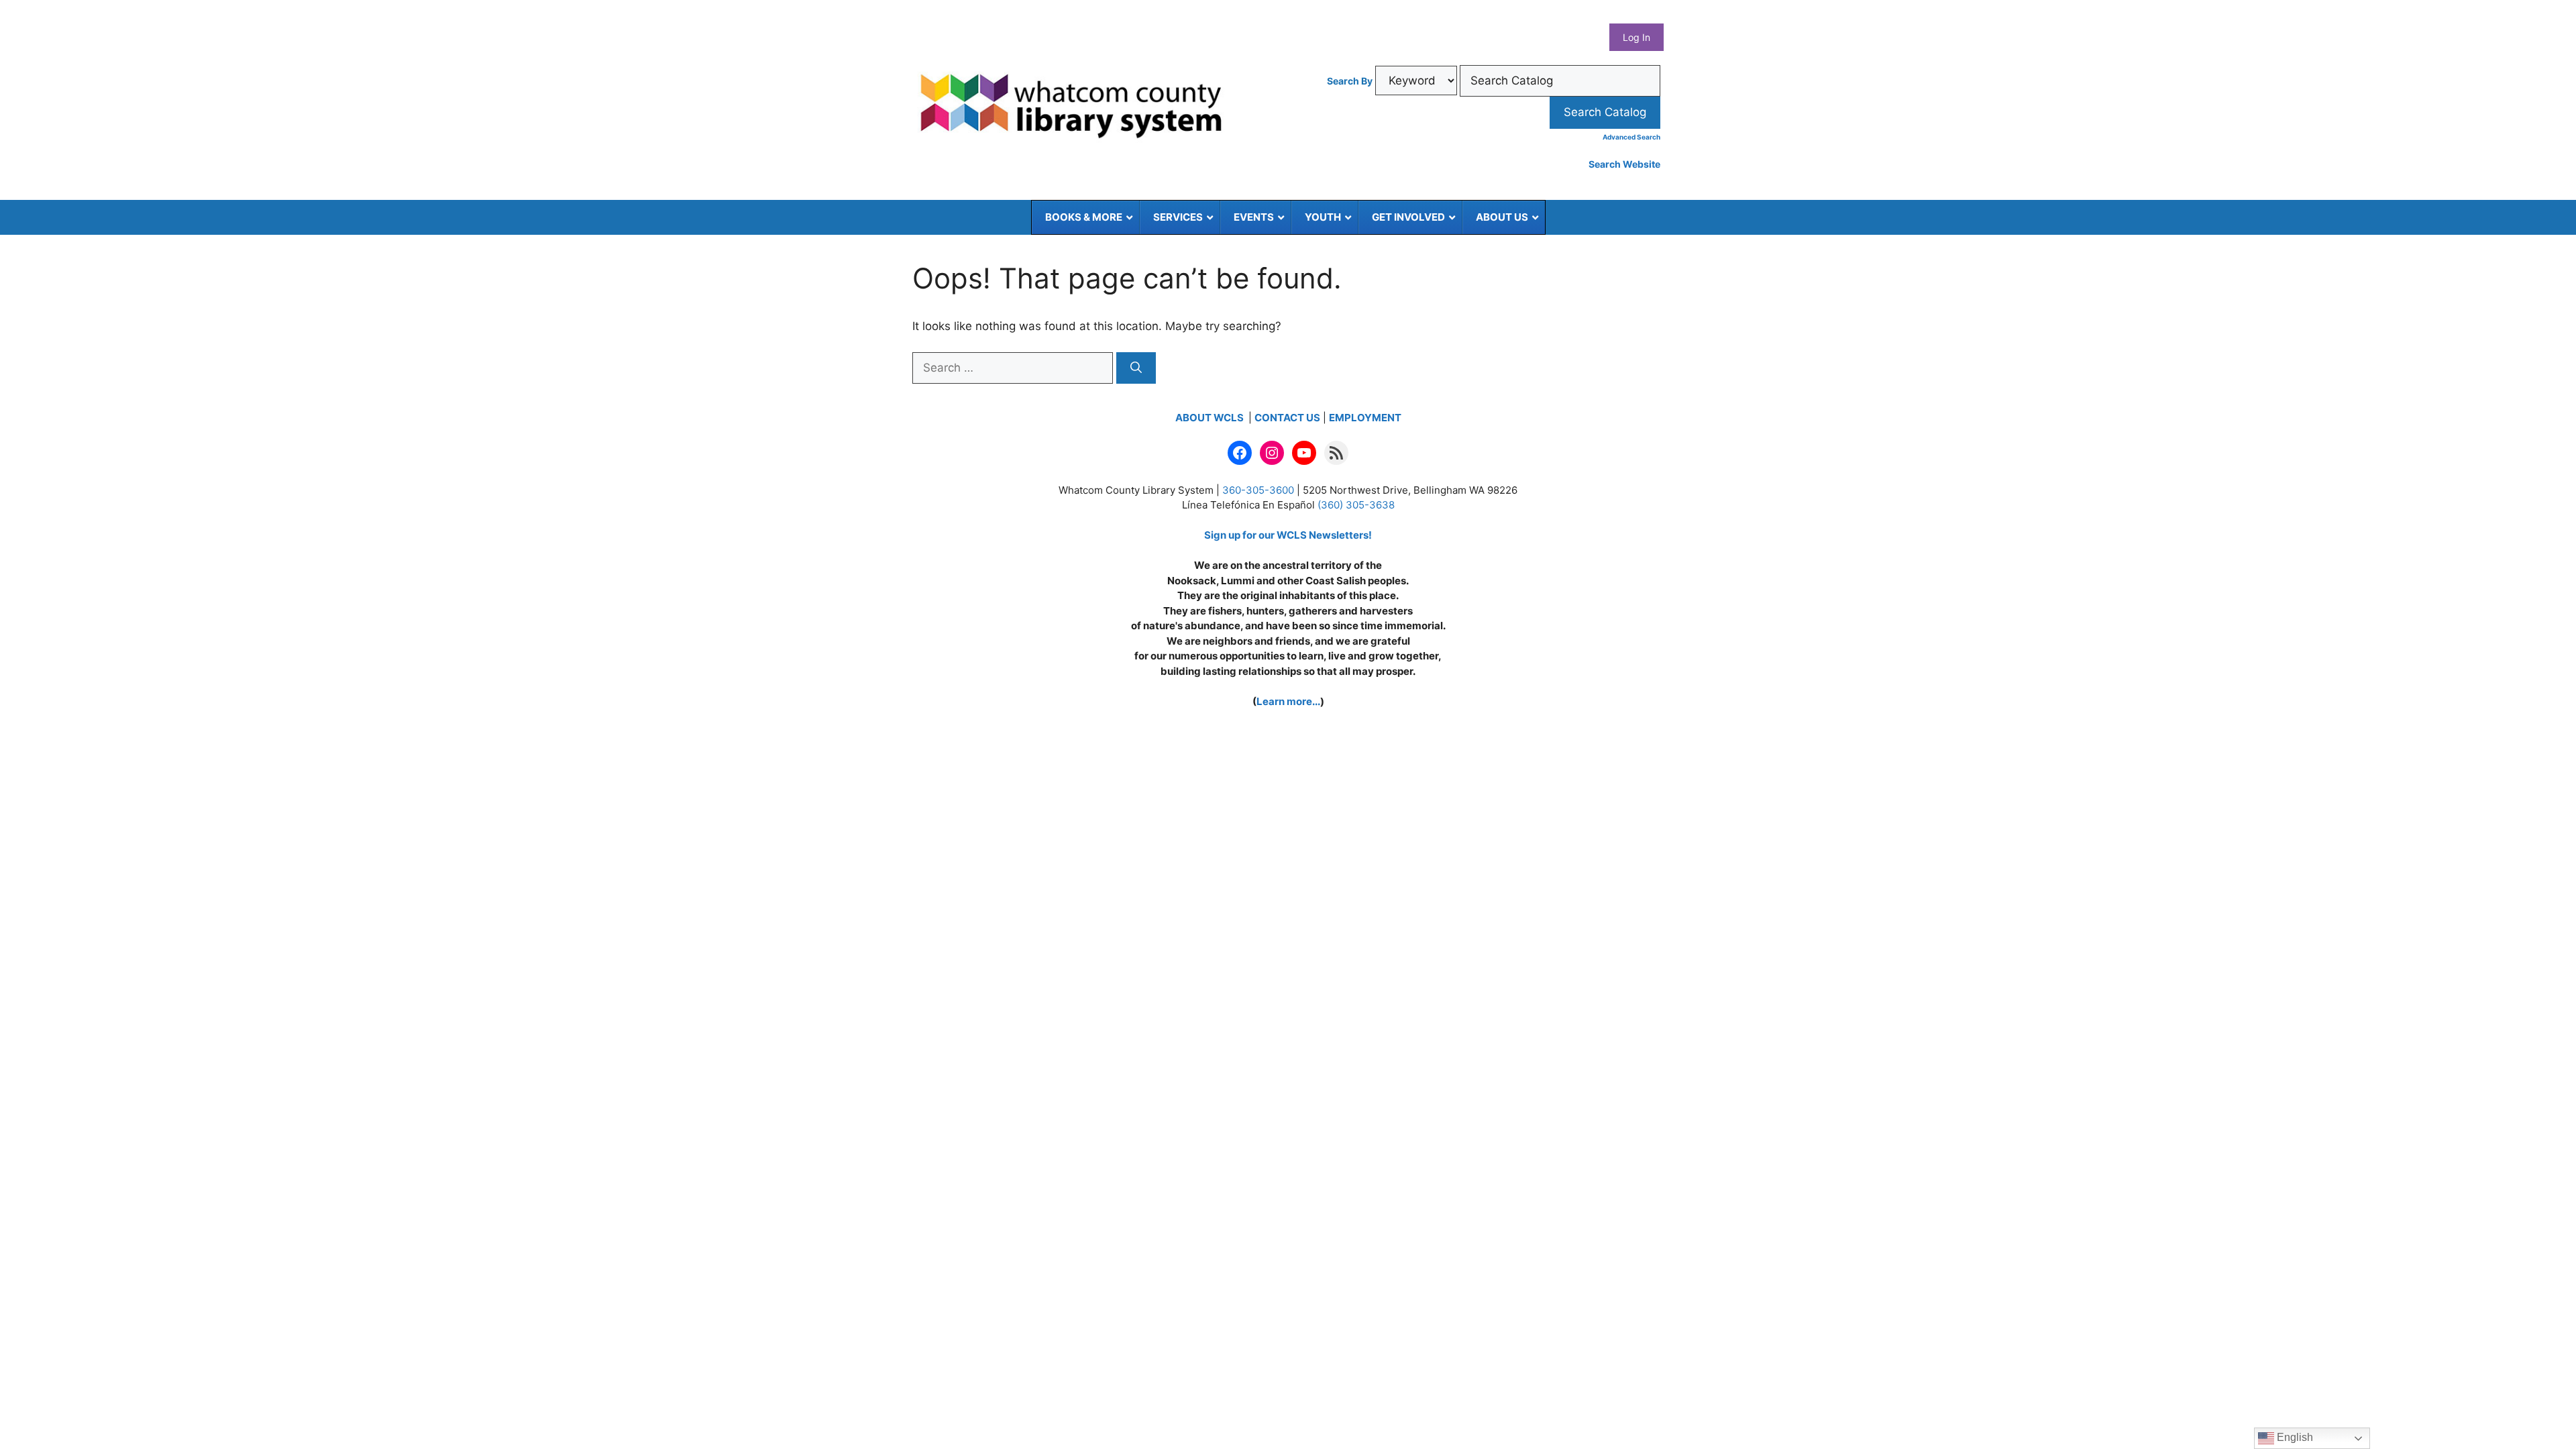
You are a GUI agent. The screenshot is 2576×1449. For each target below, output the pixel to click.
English (2294, 1437)
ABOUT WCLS (1211, 418)
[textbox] (1560, 81)
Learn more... (1288, 701)
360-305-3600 (1258, 490)
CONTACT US (1287, 418)
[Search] (1136, 368)
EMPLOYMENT (1365, 418)
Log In (1636, 37)
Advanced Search (1631, 137)
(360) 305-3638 (1356, 505)
